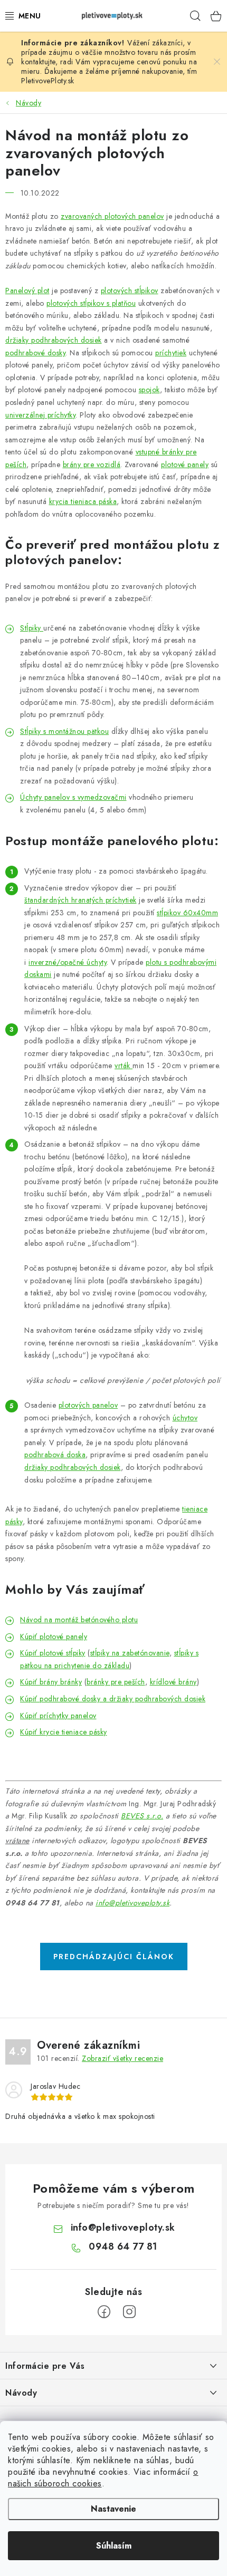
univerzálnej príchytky (40, 415)
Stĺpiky (32, 628)
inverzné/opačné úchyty (68, 962)
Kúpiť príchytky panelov (58, 1716)
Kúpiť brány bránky (51, 1682)
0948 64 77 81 (123, 2246)
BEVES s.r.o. (142, 1816)
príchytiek (171, 353)
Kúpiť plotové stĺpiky (53, 1653)
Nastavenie (113, 2509)
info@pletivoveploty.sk (133, 1903)
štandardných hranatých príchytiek (81, 900)
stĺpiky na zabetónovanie (130, 1653)
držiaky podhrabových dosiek (54, 340)
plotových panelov (88, 1405)
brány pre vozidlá (92, 464)
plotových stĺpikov (130, 290)
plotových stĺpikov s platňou (91, 303)
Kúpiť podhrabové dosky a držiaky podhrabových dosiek (113, 1699)
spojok (149, 390)
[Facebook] (104, 2312)
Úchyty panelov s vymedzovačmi (73, 797)
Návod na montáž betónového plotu (79, 1620)
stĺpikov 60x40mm (187, 913)
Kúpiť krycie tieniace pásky (64, 1732)
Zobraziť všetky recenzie (122, 2058)
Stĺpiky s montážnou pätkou (64, 731)
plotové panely (185, 464)
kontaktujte (38, 62)
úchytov (185, 1418)
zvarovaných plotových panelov (112, 216)
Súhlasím (114, 2546)
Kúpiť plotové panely (54, 1636)
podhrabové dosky (35, 353)
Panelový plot (27, 290)
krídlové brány (173, 1682)
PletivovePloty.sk (48, 81)
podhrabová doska (55, 1455)
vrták (124, 1066)
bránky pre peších (116, 1682)
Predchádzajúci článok (114, 1957)
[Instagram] (129, 2312)
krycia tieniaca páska (83, 501)
